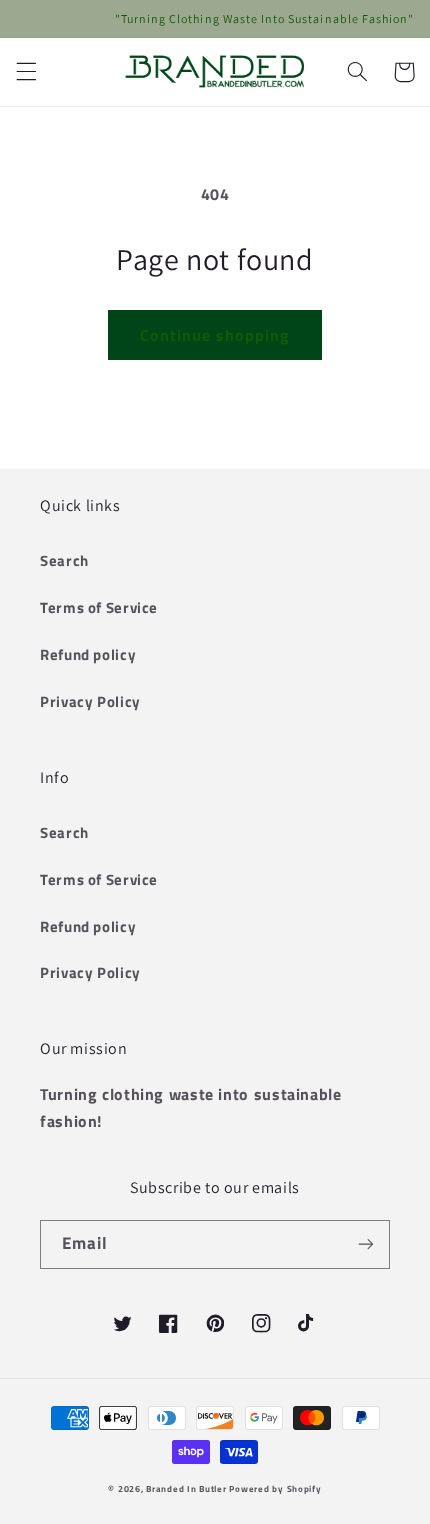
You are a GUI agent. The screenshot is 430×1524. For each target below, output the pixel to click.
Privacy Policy (90, 701)
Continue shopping (215, 335)
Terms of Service (99, 607)
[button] (26, 72)
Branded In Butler (186, 1488)
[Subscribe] (366, 1244)
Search (64, 560)
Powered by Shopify (275, 1488)
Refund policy (88, 654)
